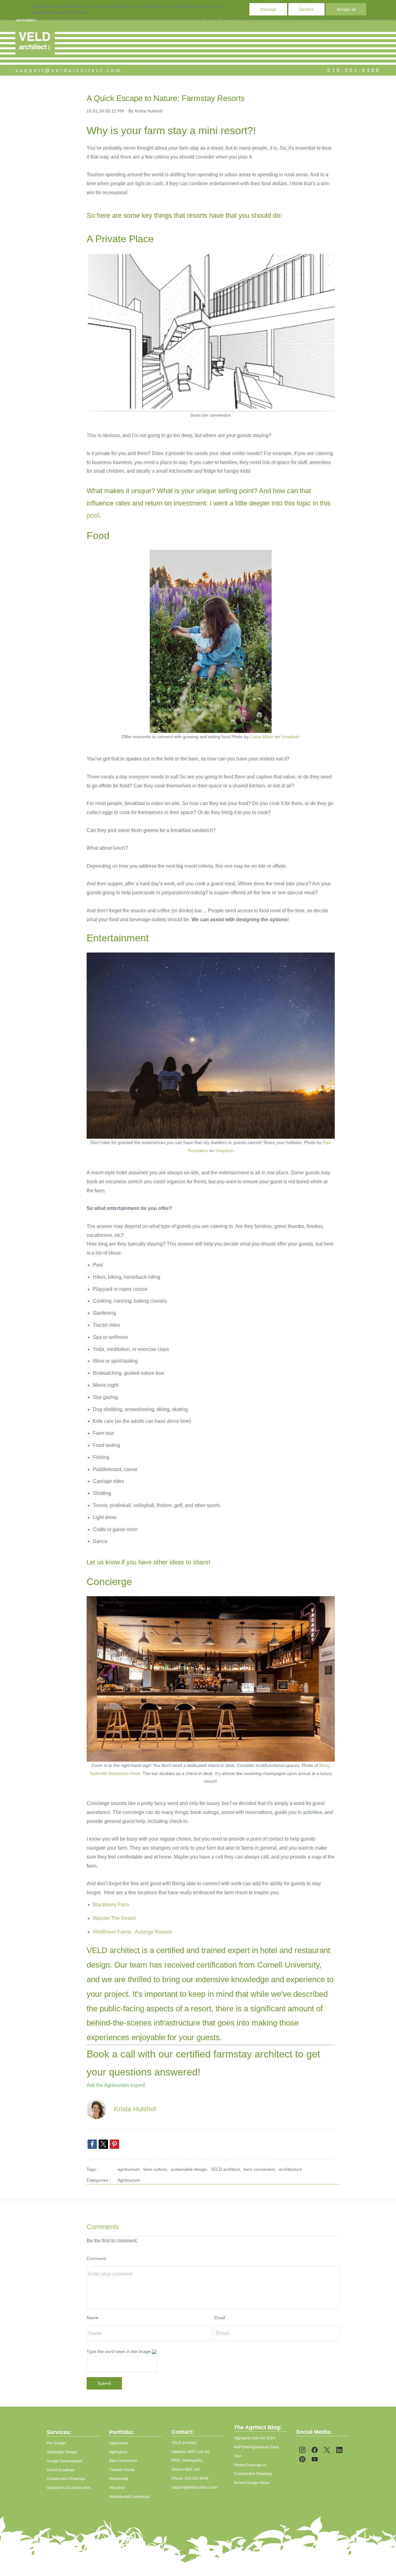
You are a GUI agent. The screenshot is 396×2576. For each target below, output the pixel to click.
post (93, 515)
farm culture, (157, 2169)
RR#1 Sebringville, (187, 2460)
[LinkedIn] (339, 2450)
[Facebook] (315, 2450)
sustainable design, (191, 2169)
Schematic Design (62, 2452)
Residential (119, 2479)
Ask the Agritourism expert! (116, 2085)
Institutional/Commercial (129, 2497)
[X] (327, 2450)
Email (220, 2318)
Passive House (122, 2470)
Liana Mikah (262, 737)
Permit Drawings (61, 2470)
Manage (268, 9)
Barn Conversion (123, 2461)
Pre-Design (56, 2443)
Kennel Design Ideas (252, 2483)
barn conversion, (261, 2169)
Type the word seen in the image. (119, 2351)
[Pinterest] (302, 2459)
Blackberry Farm (111, 1905)
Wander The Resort (114, 1918)
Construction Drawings (66, 2479)
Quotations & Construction (69, 2488)
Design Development (65, 2461)
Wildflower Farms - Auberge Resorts (132, 1932)
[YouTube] (315, 2459)
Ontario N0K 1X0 (186, 2469)
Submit (104, 2383)
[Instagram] (302, 2450)
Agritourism (129, 2180)
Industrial (117, 2488)
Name (93, 2318)
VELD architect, (227, 2169)
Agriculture (118, 2452)
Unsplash (290, 737)
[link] (92, 2144)
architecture (290, 2169)
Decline (306, 9)
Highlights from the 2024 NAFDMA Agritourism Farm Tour (256, 2447)
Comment (96, 2258)
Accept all (346, 9)
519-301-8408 (354, 70)
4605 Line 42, (199, 2452)
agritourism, (130, 2169)
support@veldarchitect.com (69, 70)
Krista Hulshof (148, 111)
